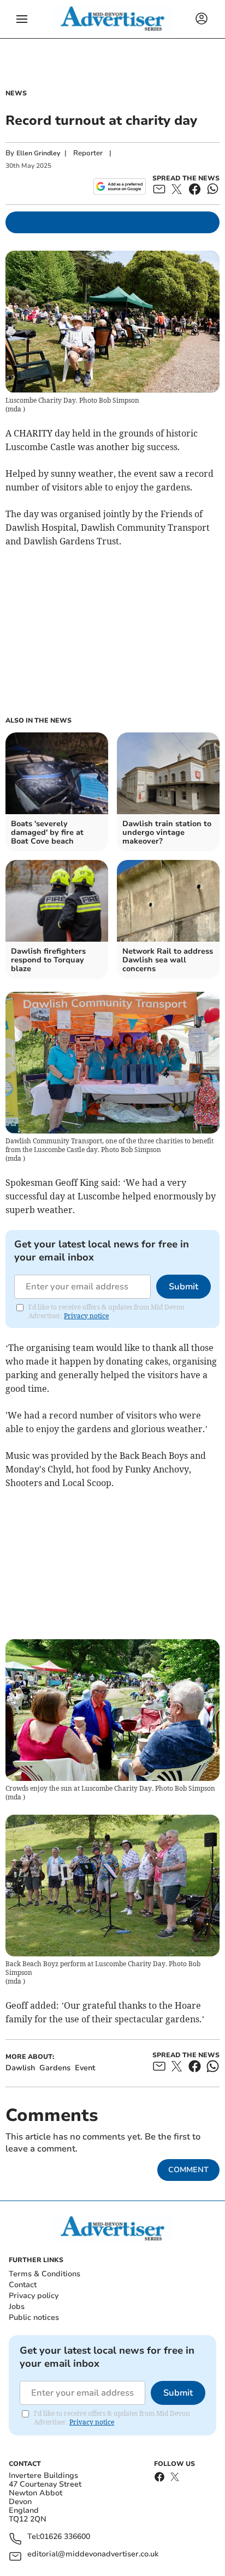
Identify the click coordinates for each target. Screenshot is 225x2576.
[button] (22, 19)
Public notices (34, 2317)
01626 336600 (65, 2537)
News (16, 93)
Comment (188, 2170)
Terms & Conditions (45, 2274)
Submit (183, 1287)
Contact (23, 2285)
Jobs (17, 2307)
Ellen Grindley (38, 153)
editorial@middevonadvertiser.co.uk (93, 2554)
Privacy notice (86, 1316)
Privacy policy (34, 2296)
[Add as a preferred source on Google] (119, 186)
